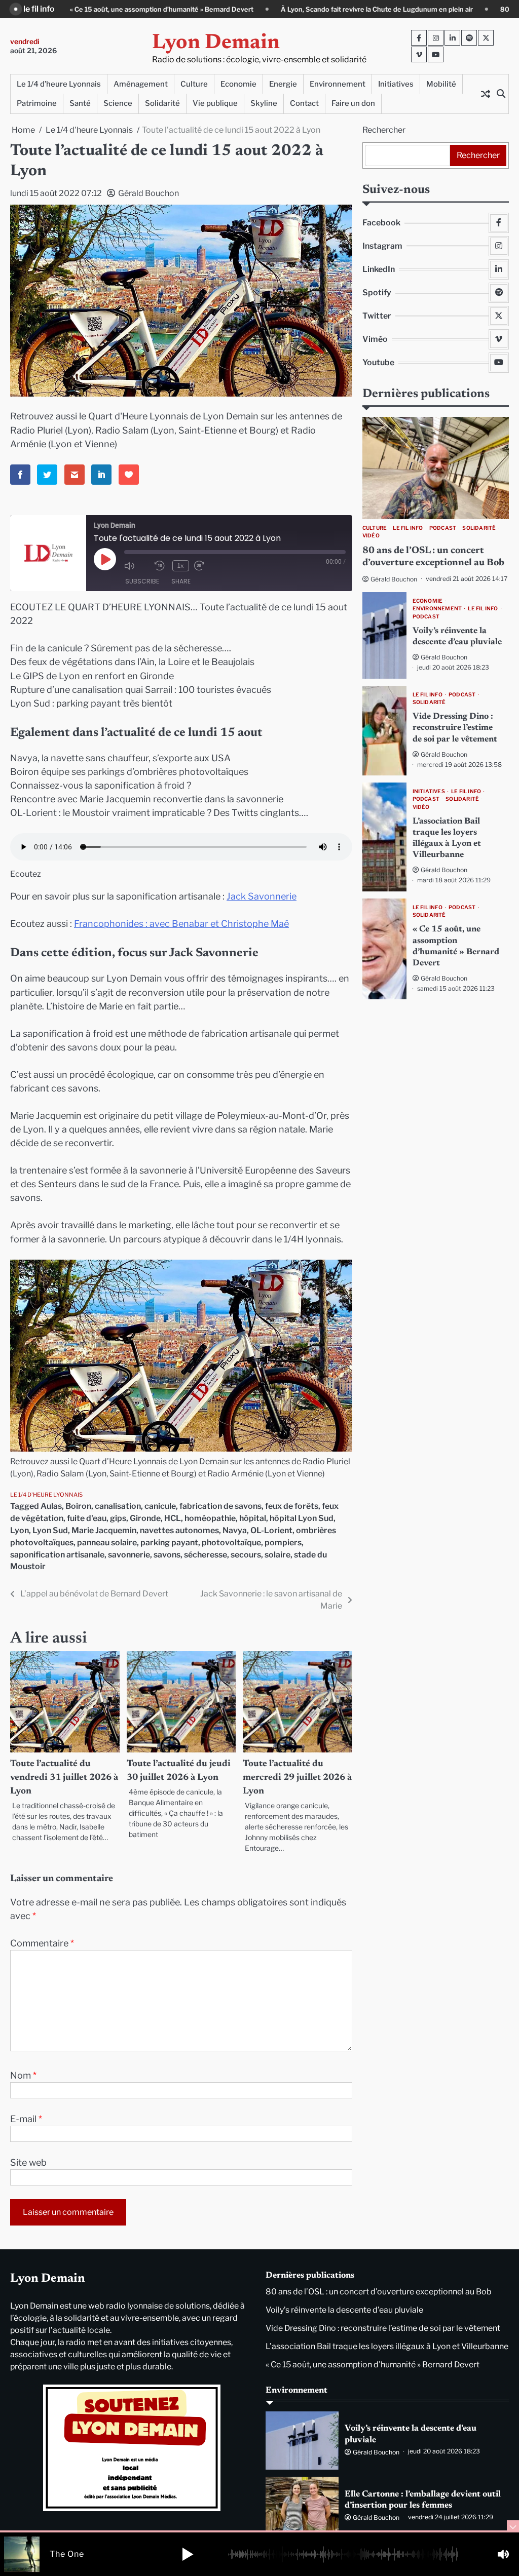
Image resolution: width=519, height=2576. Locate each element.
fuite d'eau (87, 1518)
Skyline (264, 103)
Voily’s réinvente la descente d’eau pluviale (344, 2310)
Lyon (20, 1530)
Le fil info (408, 528)
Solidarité (162, 103)
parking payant (169, 1543)
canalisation (118, 1506)
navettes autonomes (179, 1530)
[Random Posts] (486, 94)
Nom (23, 2075)
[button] (188, 2554)
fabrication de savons (220, 1506)
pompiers (283, 1543)
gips (118, 1518)
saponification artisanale (57, 1555)
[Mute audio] (137, 566)
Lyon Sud (50, 1530)
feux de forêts (292, 1506)
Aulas (51, 1506)
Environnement (338, 84)
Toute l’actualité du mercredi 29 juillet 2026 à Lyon (297, 1778)
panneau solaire (107, 1543)
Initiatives (396, 84)
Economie (238, 84)
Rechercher (384, 130)
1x (181, 565)
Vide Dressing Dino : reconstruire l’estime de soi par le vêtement (455, 728)
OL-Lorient (271, 1530)
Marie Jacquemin (104, 1530)
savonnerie (129, 1555)
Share (181, 581)
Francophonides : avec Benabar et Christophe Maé (181, 924)
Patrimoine (37, 103)
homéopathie (210, 1518)
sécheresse (206, 1555)
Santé (80, 103)
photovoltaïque (231, 1543)
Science (118, 103)
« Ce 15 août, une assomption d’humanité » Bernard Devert (373, 2365)
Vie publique (215, 103)
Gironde (145, 1518)
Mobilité (441, 84)
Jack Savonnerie (262, 896)
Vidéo (371, 536)
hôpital (253, 1518)
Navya (235, 1530)
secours (246, 1555)
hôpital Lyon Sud (302, 1518)
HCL (173, 1518)
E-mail (26, 2119)
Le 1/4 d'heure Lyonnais (46, 1495)
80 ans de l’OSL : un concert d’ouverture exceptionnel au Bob (379, 2292)
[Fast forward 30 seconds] (207, 566)
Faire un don (353, 103)
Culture (194, 84)
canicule (160, 1506)
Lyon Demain (216, 43)
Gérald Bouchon (149, 193)
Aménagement (141, 84)
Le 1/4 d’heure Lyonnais (59, 84)
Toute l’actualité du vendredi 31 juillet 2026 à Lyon (64, 1778)
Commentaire (42, 1943)
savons (167, 1555)
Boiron (78, 1506)
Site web (28, 2162)
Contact (304, 103)
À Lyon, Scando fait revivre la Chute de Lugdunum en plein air (218, 9)
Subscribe (142, 581)
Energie (283, 84)
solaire (277, 1555)
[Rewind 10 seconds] (161, 566)
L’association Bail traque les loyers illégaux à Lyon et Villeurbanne (387, 2346)
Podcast (443, 528)
